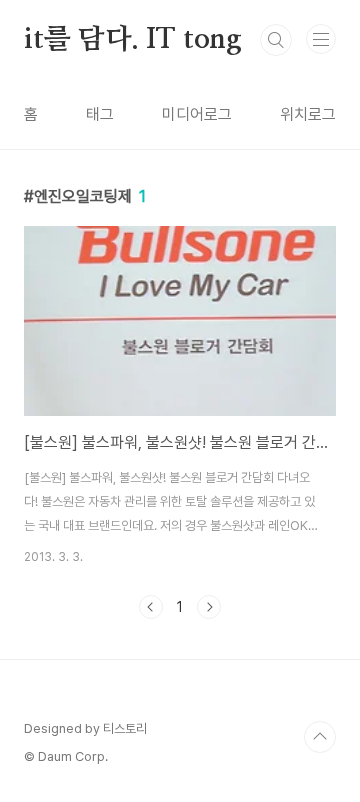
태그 (100, 114)
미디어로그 (197, 114)
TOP (320, 737)
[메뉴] (321, 39)
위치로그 (308, 114)
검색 (276, 40)
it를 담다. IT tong (133, 40)
